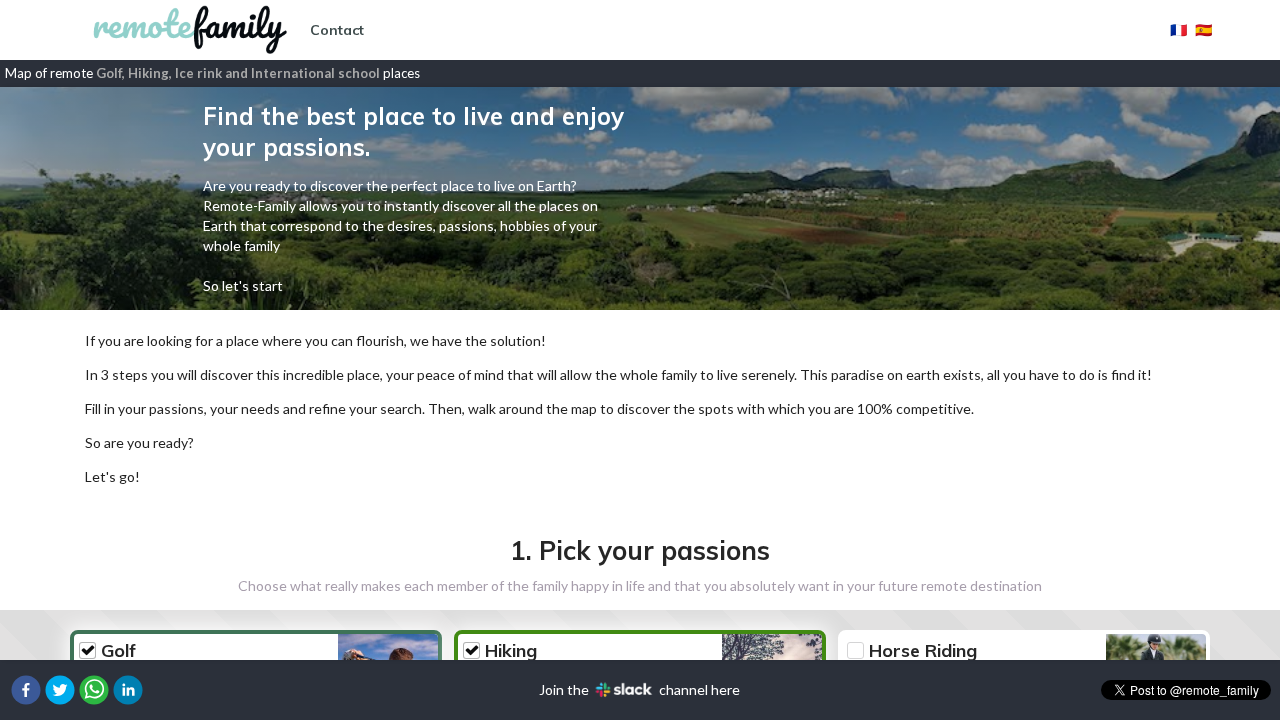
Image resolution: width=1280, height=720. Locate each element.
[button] (26, 690)
